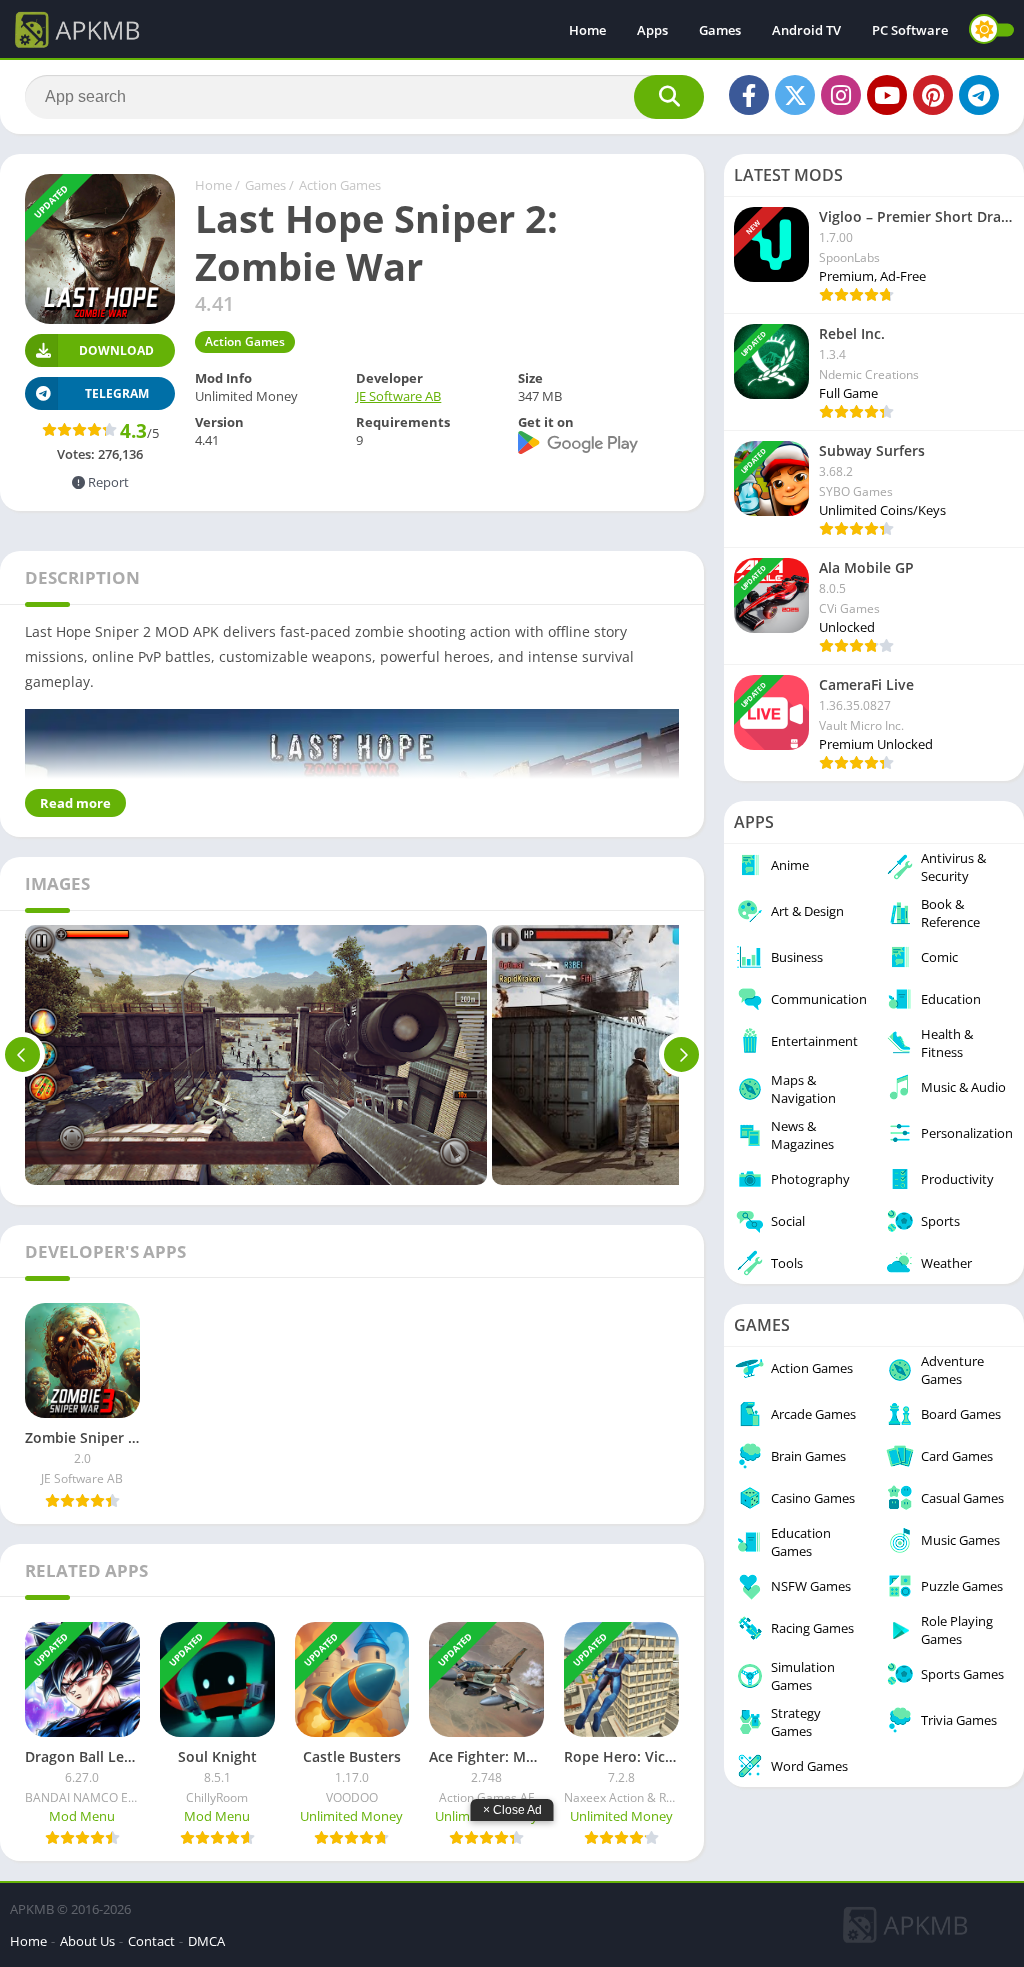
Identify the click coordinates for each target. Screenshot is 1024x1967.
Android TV (806, 30)
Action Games (340, 185)
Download (116, 350)
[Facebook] (749, 95)
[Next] (681, 1055)
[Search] (669, 97)
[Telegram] (979, 95)
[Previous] (22, 1055)
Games (720, 30)
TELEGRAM (117, 393)
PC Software (910, 30)
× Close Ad (512, 1810)
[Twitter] (795, 95)
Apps (652, 30)
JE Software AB (398, 396)
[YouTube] (887, 95)
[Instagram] (841, 95)
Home (587, 30)
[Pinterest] (933, 95)
